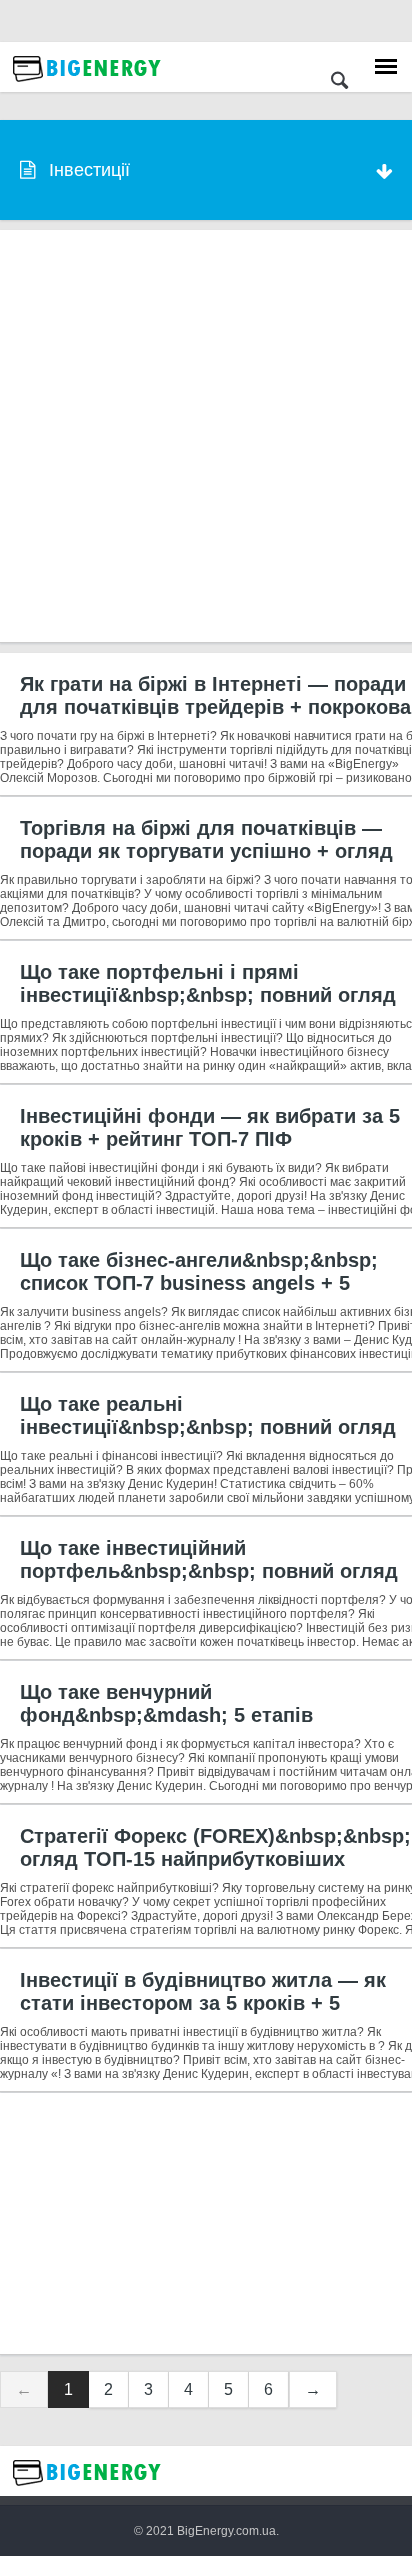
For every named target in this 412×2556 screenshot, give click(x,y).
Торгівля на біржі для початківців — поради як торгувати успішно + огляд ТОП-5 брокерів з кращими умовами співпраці (206, 862)
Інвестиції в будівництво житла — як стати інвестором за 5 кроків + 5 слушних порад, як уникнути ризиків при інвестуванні (203, 2014)
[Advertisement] (206, 436)
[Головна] (87, 87)
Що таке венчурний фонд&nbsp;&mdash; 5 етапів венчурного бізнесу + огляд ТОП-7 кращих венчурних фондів (190, 1726)
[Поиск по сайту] (339, 83)
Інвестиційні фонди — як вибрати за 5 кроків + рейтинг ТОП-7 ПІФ (210, 1127)
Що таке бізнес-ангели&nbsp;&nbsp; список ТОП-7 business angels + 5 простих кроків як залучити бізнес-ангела (199, 1294)
